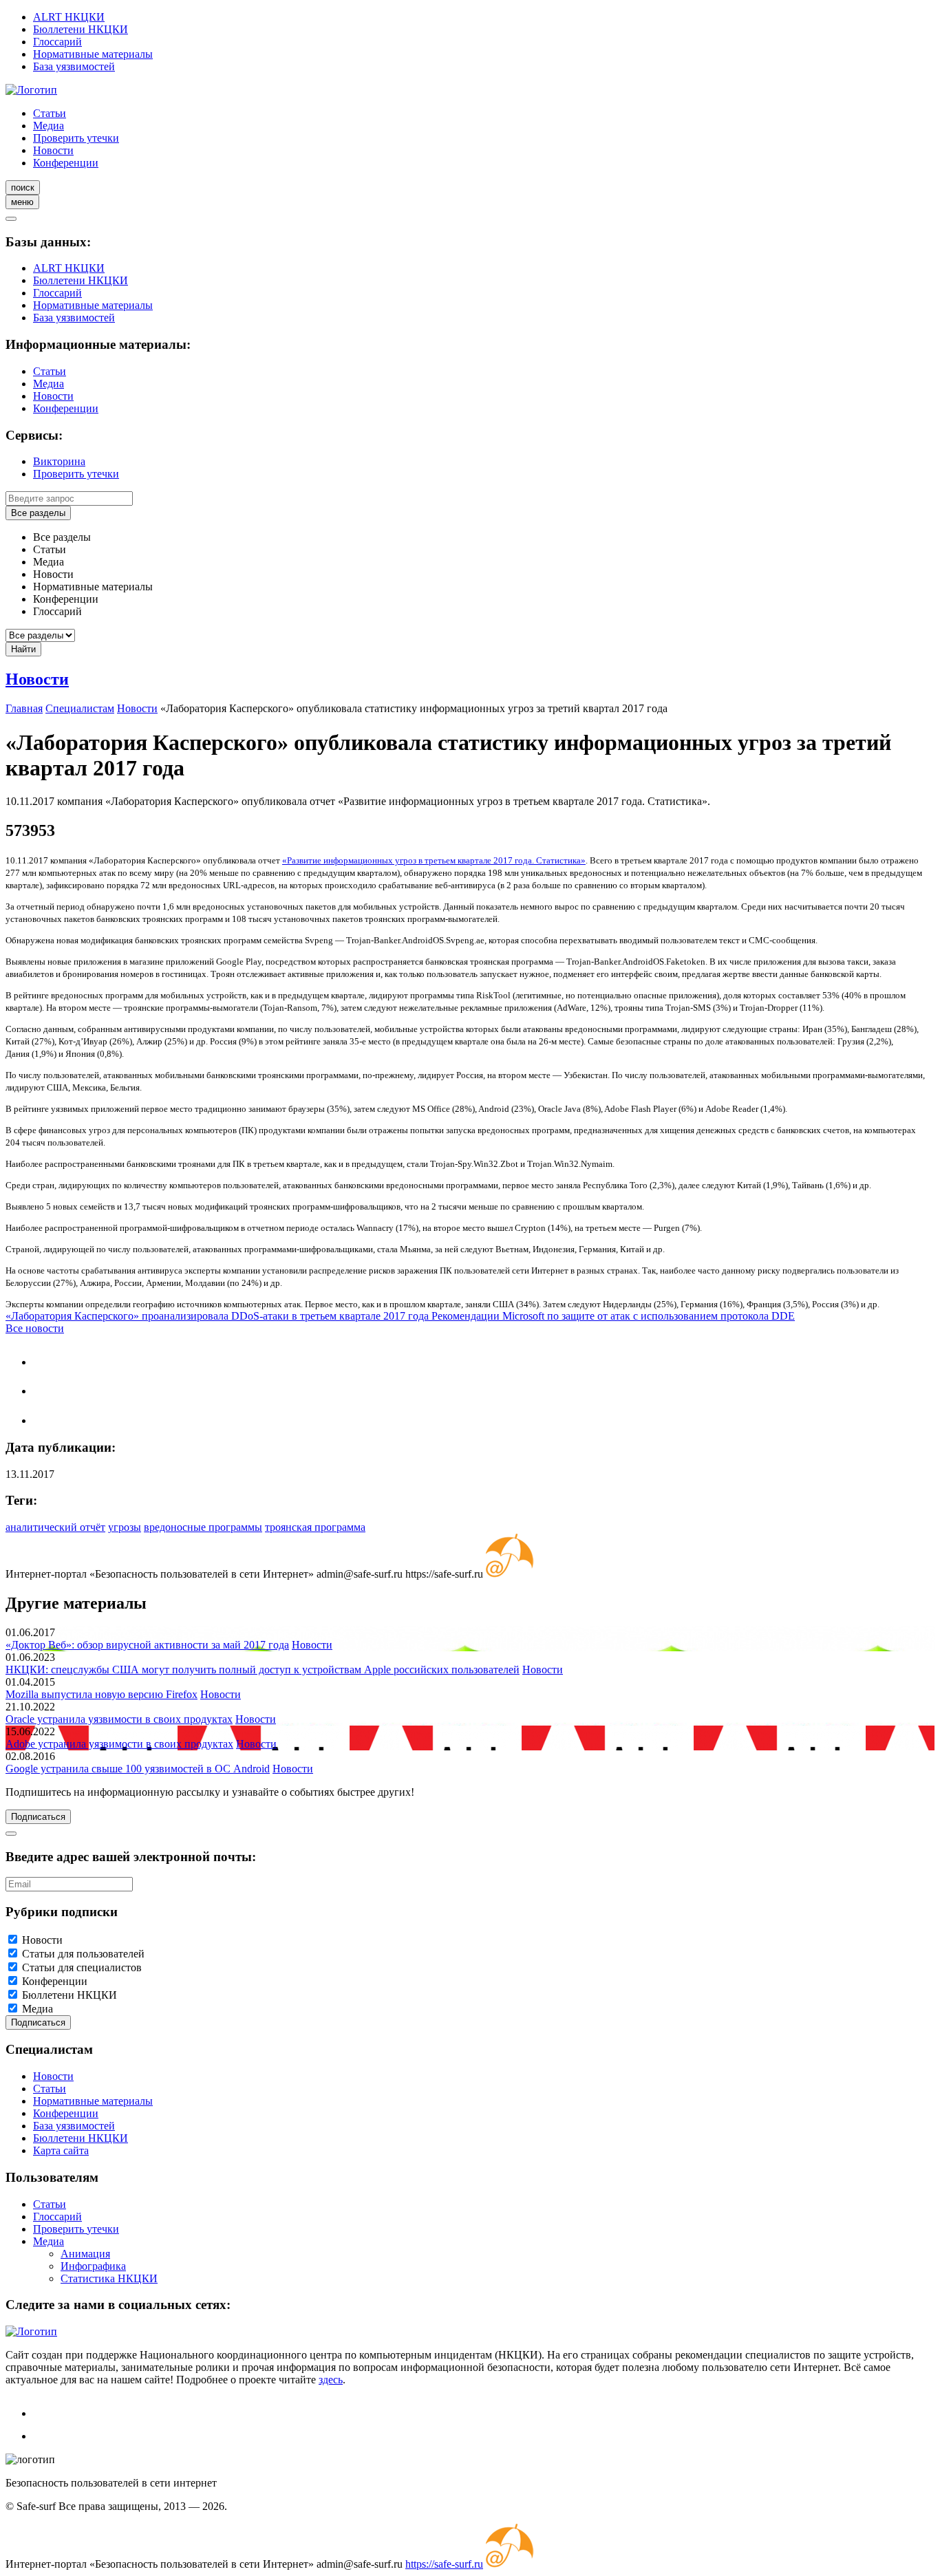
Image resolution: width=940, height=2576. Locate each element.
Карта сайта (61, 2150)
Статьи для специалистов (82, 1967)
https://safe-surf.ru (444, 2564)
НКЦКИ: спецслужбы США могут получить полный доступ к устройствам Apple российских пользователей (263, 1670)
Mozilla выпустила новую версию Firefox (102, 1694)
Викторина (59, 461)
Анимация (85, 2254)
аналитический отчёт (55, 1527)
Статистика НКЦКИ (109, 2278)
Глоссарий (57, 42)
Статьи (50, 113)
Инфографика (93, 2266)
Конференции (66, 163)
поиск (23, 187)
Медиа (49, 126)
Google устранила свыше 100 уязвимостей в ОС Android (138, 1769)
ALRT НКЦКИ (69, 17)
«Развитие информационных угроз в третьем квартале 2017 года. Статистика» (434, 860)
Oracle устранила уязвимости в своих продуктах (119, 1719)
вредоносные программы (203, 1527)
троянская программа (315, 1527)
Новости (53, 150)
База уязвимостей (74, 66)
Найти (23, 649)
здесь (331, 2380)
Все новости (35, 1328)
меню (22, 202)
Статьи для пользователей (83, 1954)
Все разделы (38, 513)
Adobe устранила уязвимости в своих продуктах (119, 1744)
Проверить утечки (76, 138)
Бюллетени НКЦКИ (81, 29)
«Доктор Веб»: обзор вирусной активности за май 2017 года (147, 1645)
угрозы (125, 1527)
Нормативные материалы (93, 54)
